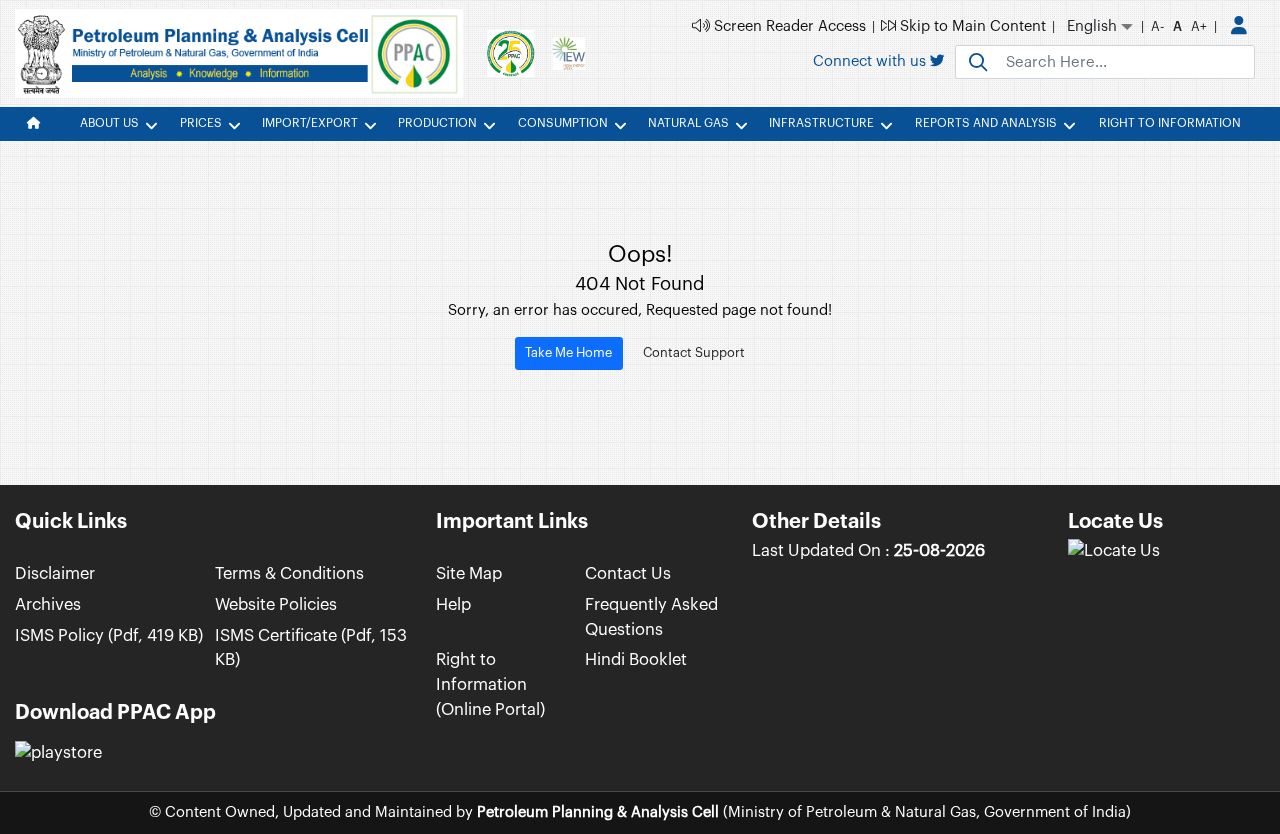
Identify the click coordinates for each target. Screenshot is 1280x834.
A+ (1199, 26)
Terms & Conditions (289, 573)
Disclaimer (55, 573)
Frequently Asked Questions (651, 617)
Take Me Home (568, 352)
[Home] (39, 124)
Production (437, 123)
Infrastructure (821, 123)
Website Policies (276, 604)
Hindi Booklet (636, 659)
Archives (48, 604)
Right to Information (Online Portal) (490, 684)
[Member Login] (1239, 27)
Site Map (469, 573)
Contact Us (628, 573)
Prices (201, 123)
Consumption (563, 123)
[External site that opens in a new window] (1114, 550)
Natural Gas (688, 123)
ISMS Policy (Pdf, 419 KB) (109, 635)
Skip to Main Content (971, 26)
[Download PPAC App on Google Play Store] (58, 753)
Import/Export (310, 123)
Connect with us (871, 61)
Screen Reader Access (788, 26)
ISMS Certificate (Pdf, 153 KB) (311, 648)
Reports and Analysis (986, 123)
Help (453, 604)
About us (109, 123)
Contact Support (694, 352)
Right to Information (1170, 123)
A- (1157, 26)
